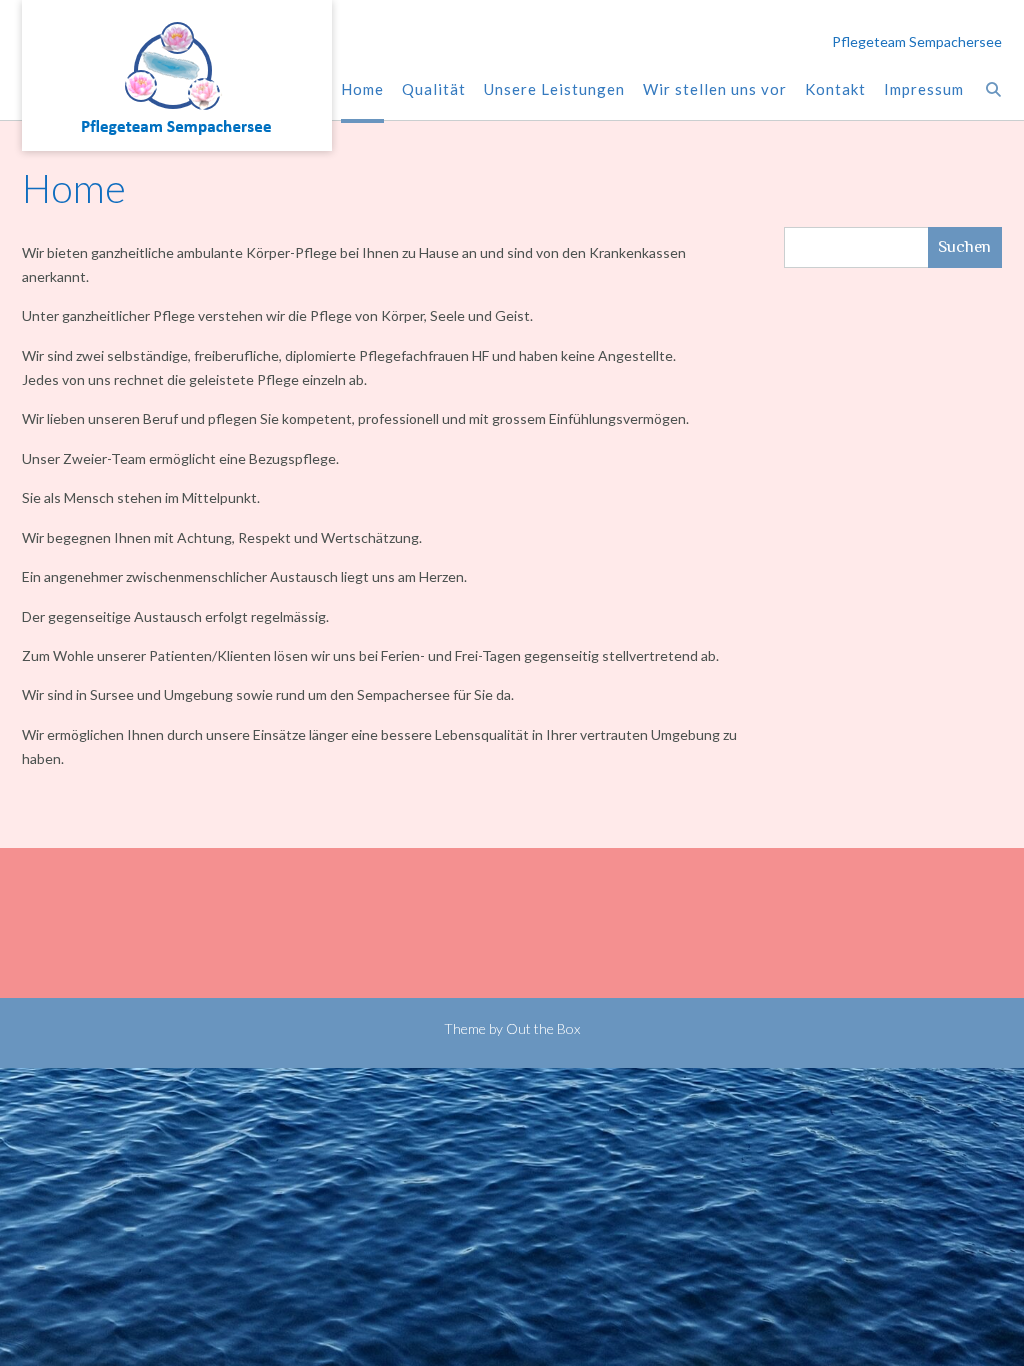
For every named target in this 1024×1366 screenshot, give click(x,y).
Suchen (964, 246)
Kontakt (835, 89)
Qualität (434, 89)
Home (362, 89)
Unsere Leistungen (554, 89)
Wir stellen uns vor (715, 89)
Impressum (924, 89)
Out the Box (543, 1028)
